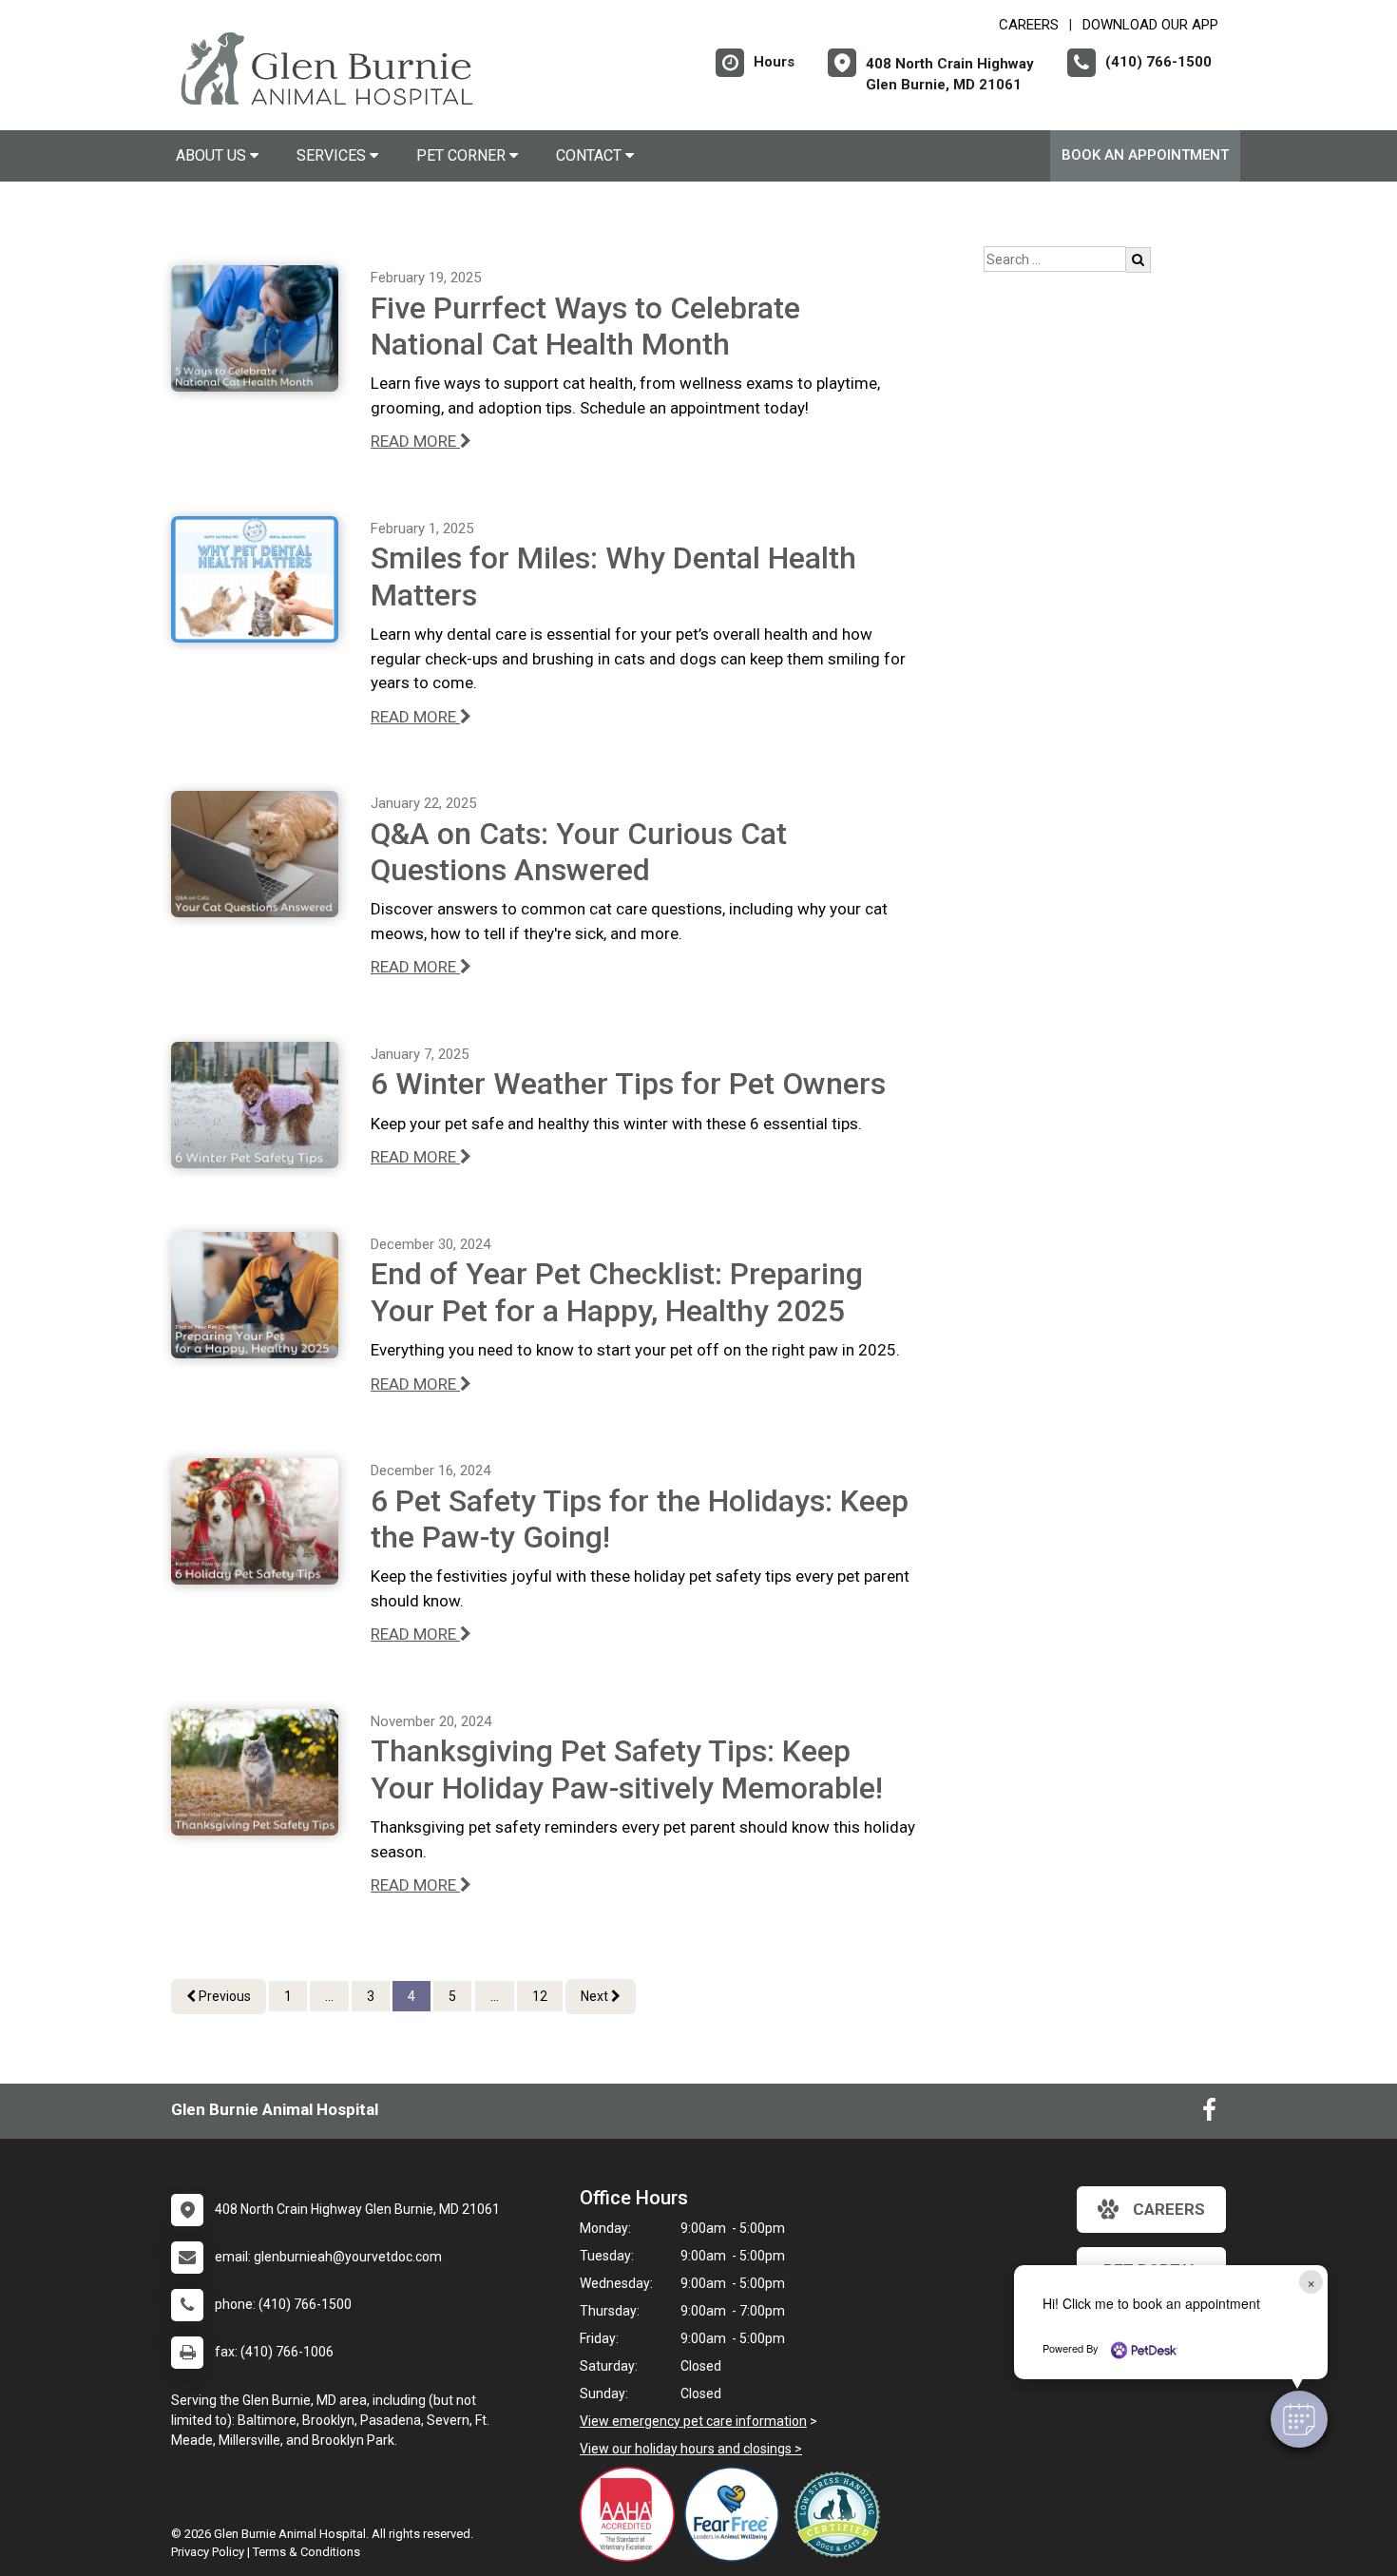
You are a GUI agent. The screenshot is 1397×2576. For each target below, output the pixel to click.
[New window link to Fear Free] (737, 2514)
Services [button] (333, 155)
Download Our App (1150, 25)
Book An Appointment (1145, 155)
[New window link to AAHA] (632, 2514)
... (329, 1996)
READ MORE (415, 441)
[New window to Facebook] (1209, 2114)
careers (1169, 2209)
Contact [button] (591, 155)
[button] (1299, 2419)
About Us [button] (213, 155)
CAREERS (1029, 25)
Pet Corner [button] (463, 155)
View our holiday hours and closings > (691, 2449)
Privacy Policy (208, 2552)
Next (596, 1996)
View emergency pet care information (693, 2421)
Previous (223, 1996)
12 (540, 1996)
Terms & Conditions (306, 2552)
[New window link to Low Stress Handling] (841, 2514)
